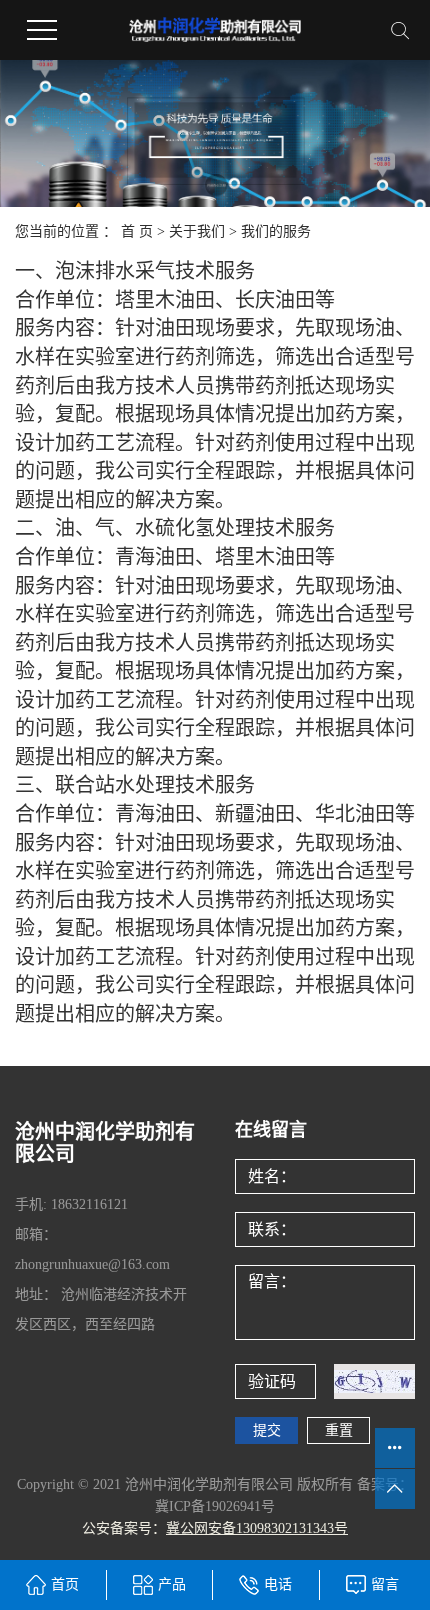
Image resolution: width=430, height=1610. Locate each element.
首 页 (137, 231)
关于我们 (197, 231)
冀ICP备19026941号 (215, 1506)
